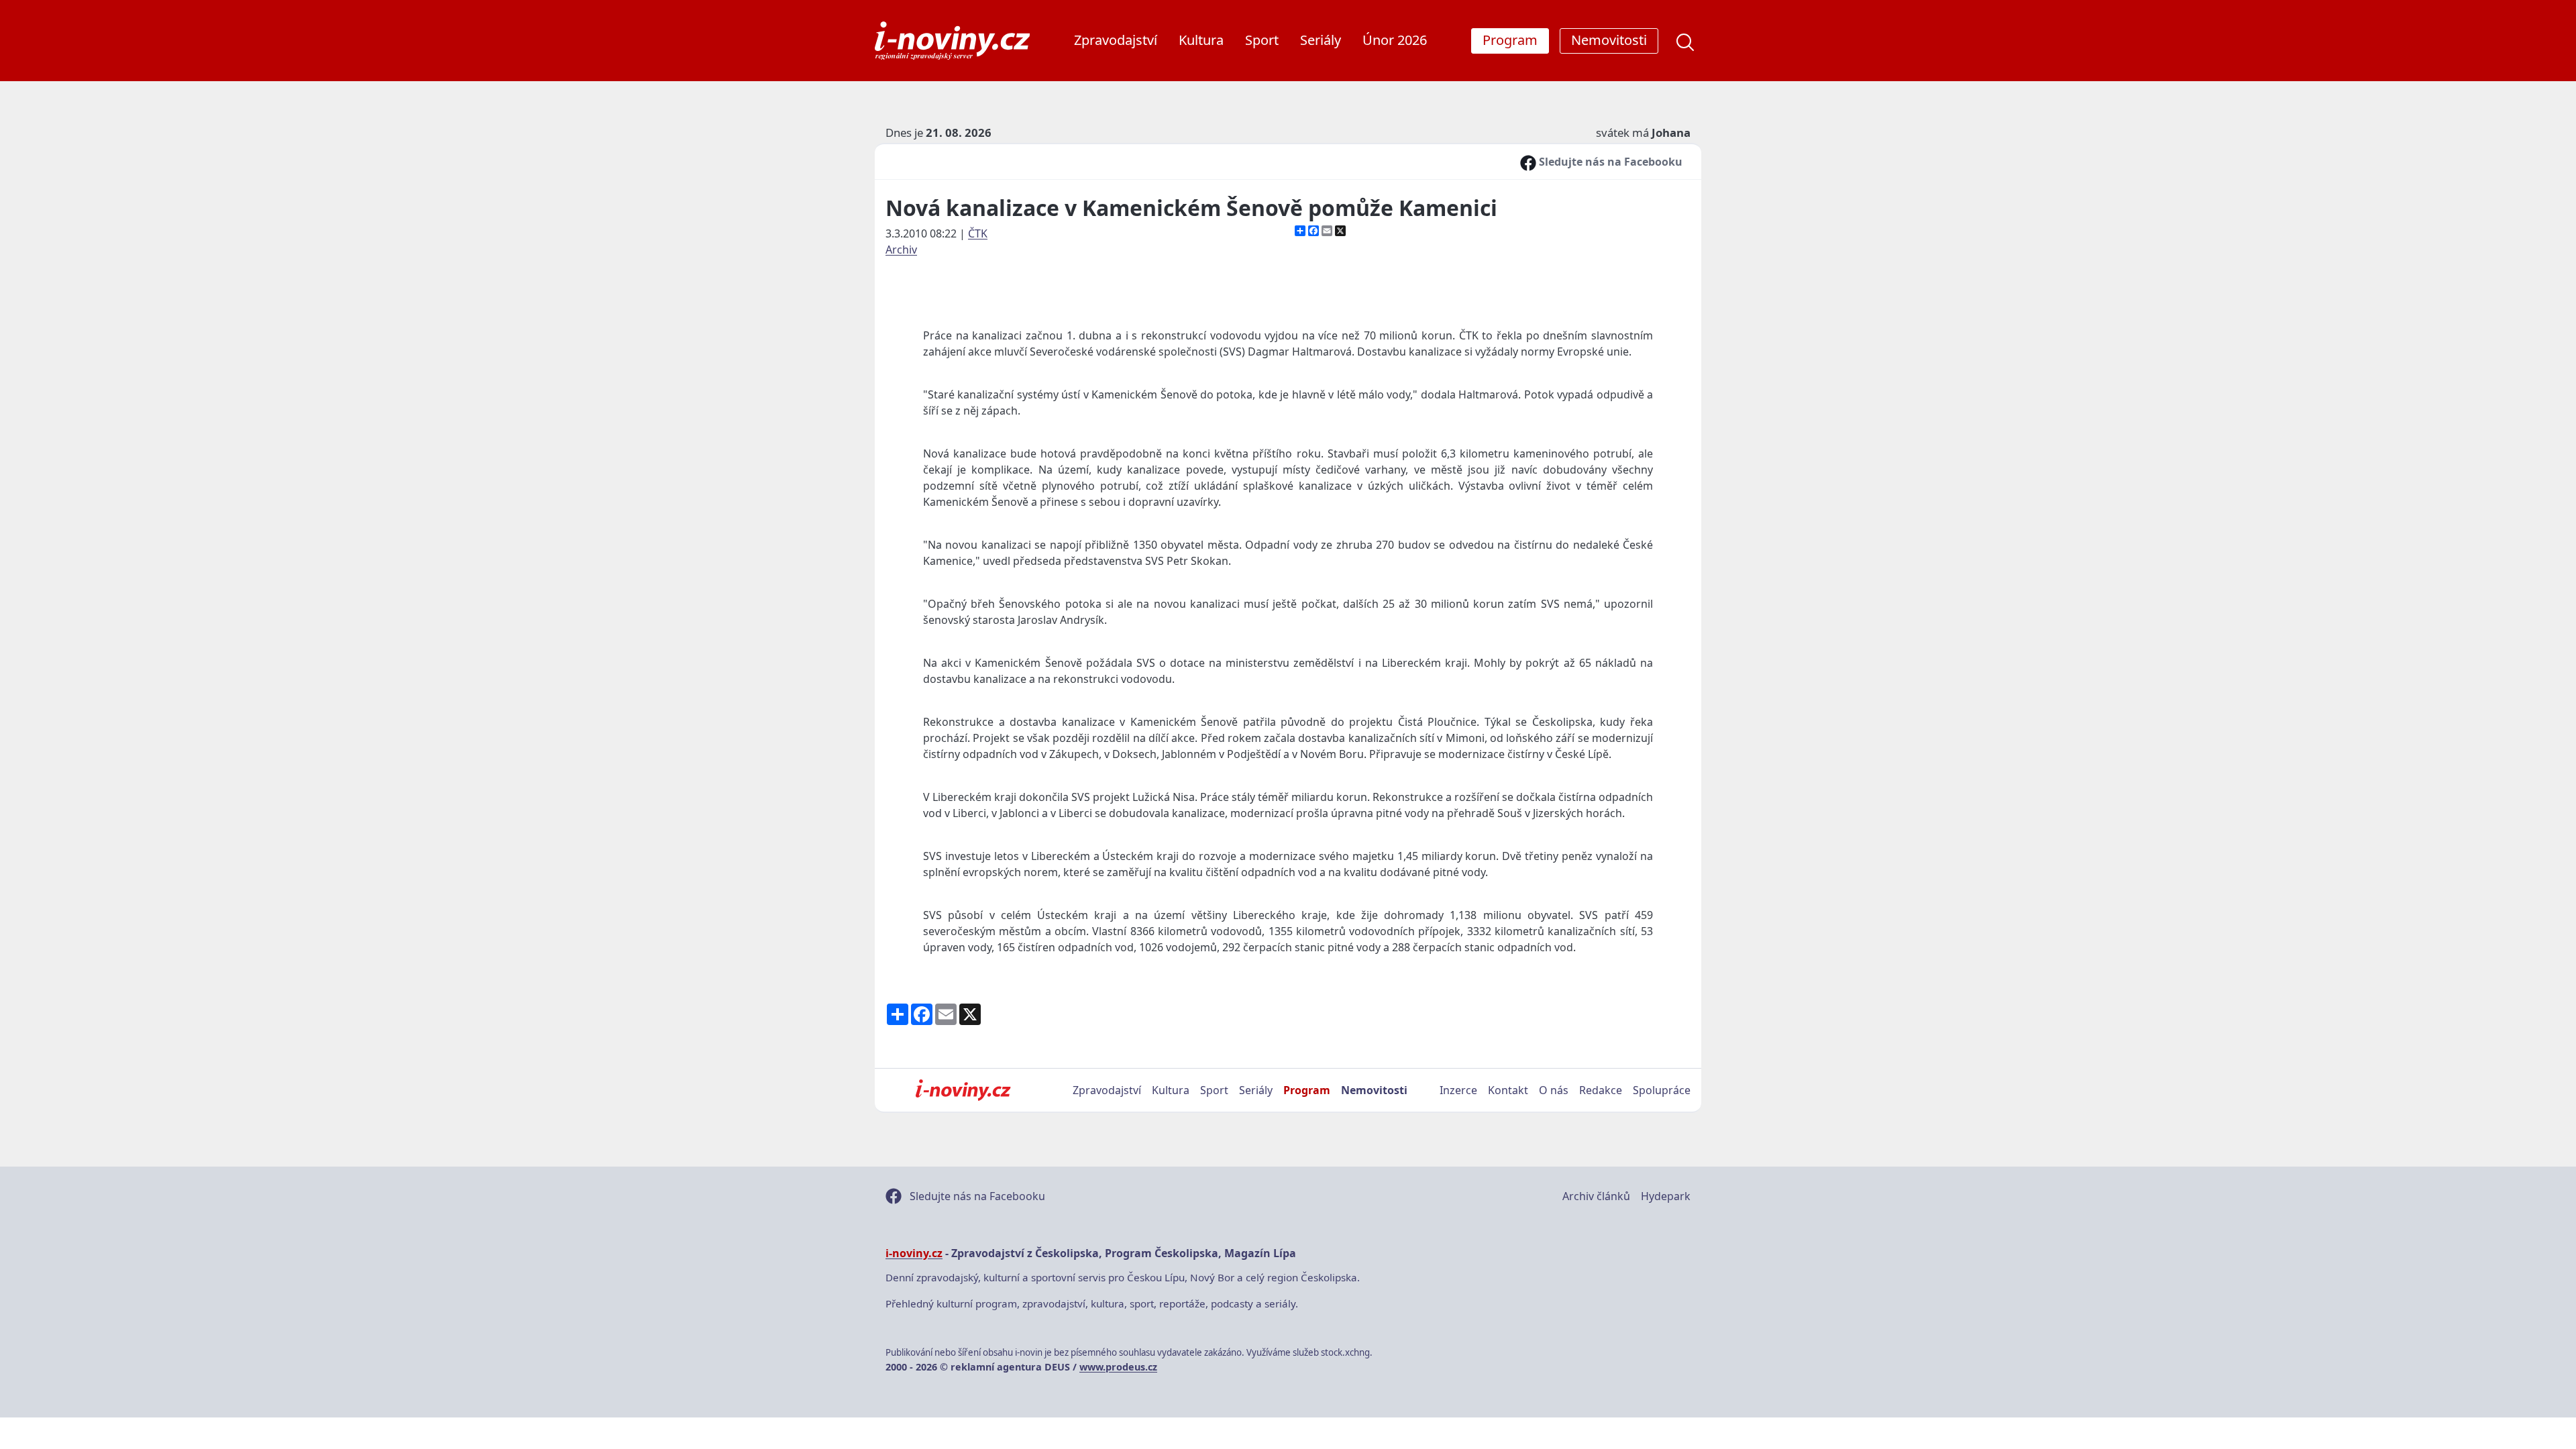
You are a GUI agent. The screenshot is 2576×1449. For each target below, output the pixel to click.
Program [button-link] (1510, 40)
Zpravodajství (1116, 40)
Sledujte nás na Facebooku (1609, 162)
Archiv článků (1596, 1196)
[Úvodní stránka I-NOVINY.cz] (963, 1090)
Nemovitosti (1374, 1090)
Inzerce (1458, 1090)
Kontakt (1508, 1090)
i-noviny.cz (914, 1253)
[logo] (952, 41)
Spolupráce (1662, 1090)
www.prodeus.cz (1118, 1367)
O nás (1554, 1090)
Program (1307, 1090)
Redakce (1601, 1090)
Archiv (901, 250)
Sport (1262, 40)
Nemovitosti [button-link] (1609, 40)
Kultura (1201, 40)
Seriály (1321, 40)
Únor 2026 (1395, 40)
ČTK (978, 233)
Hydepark (1666, 1196)
